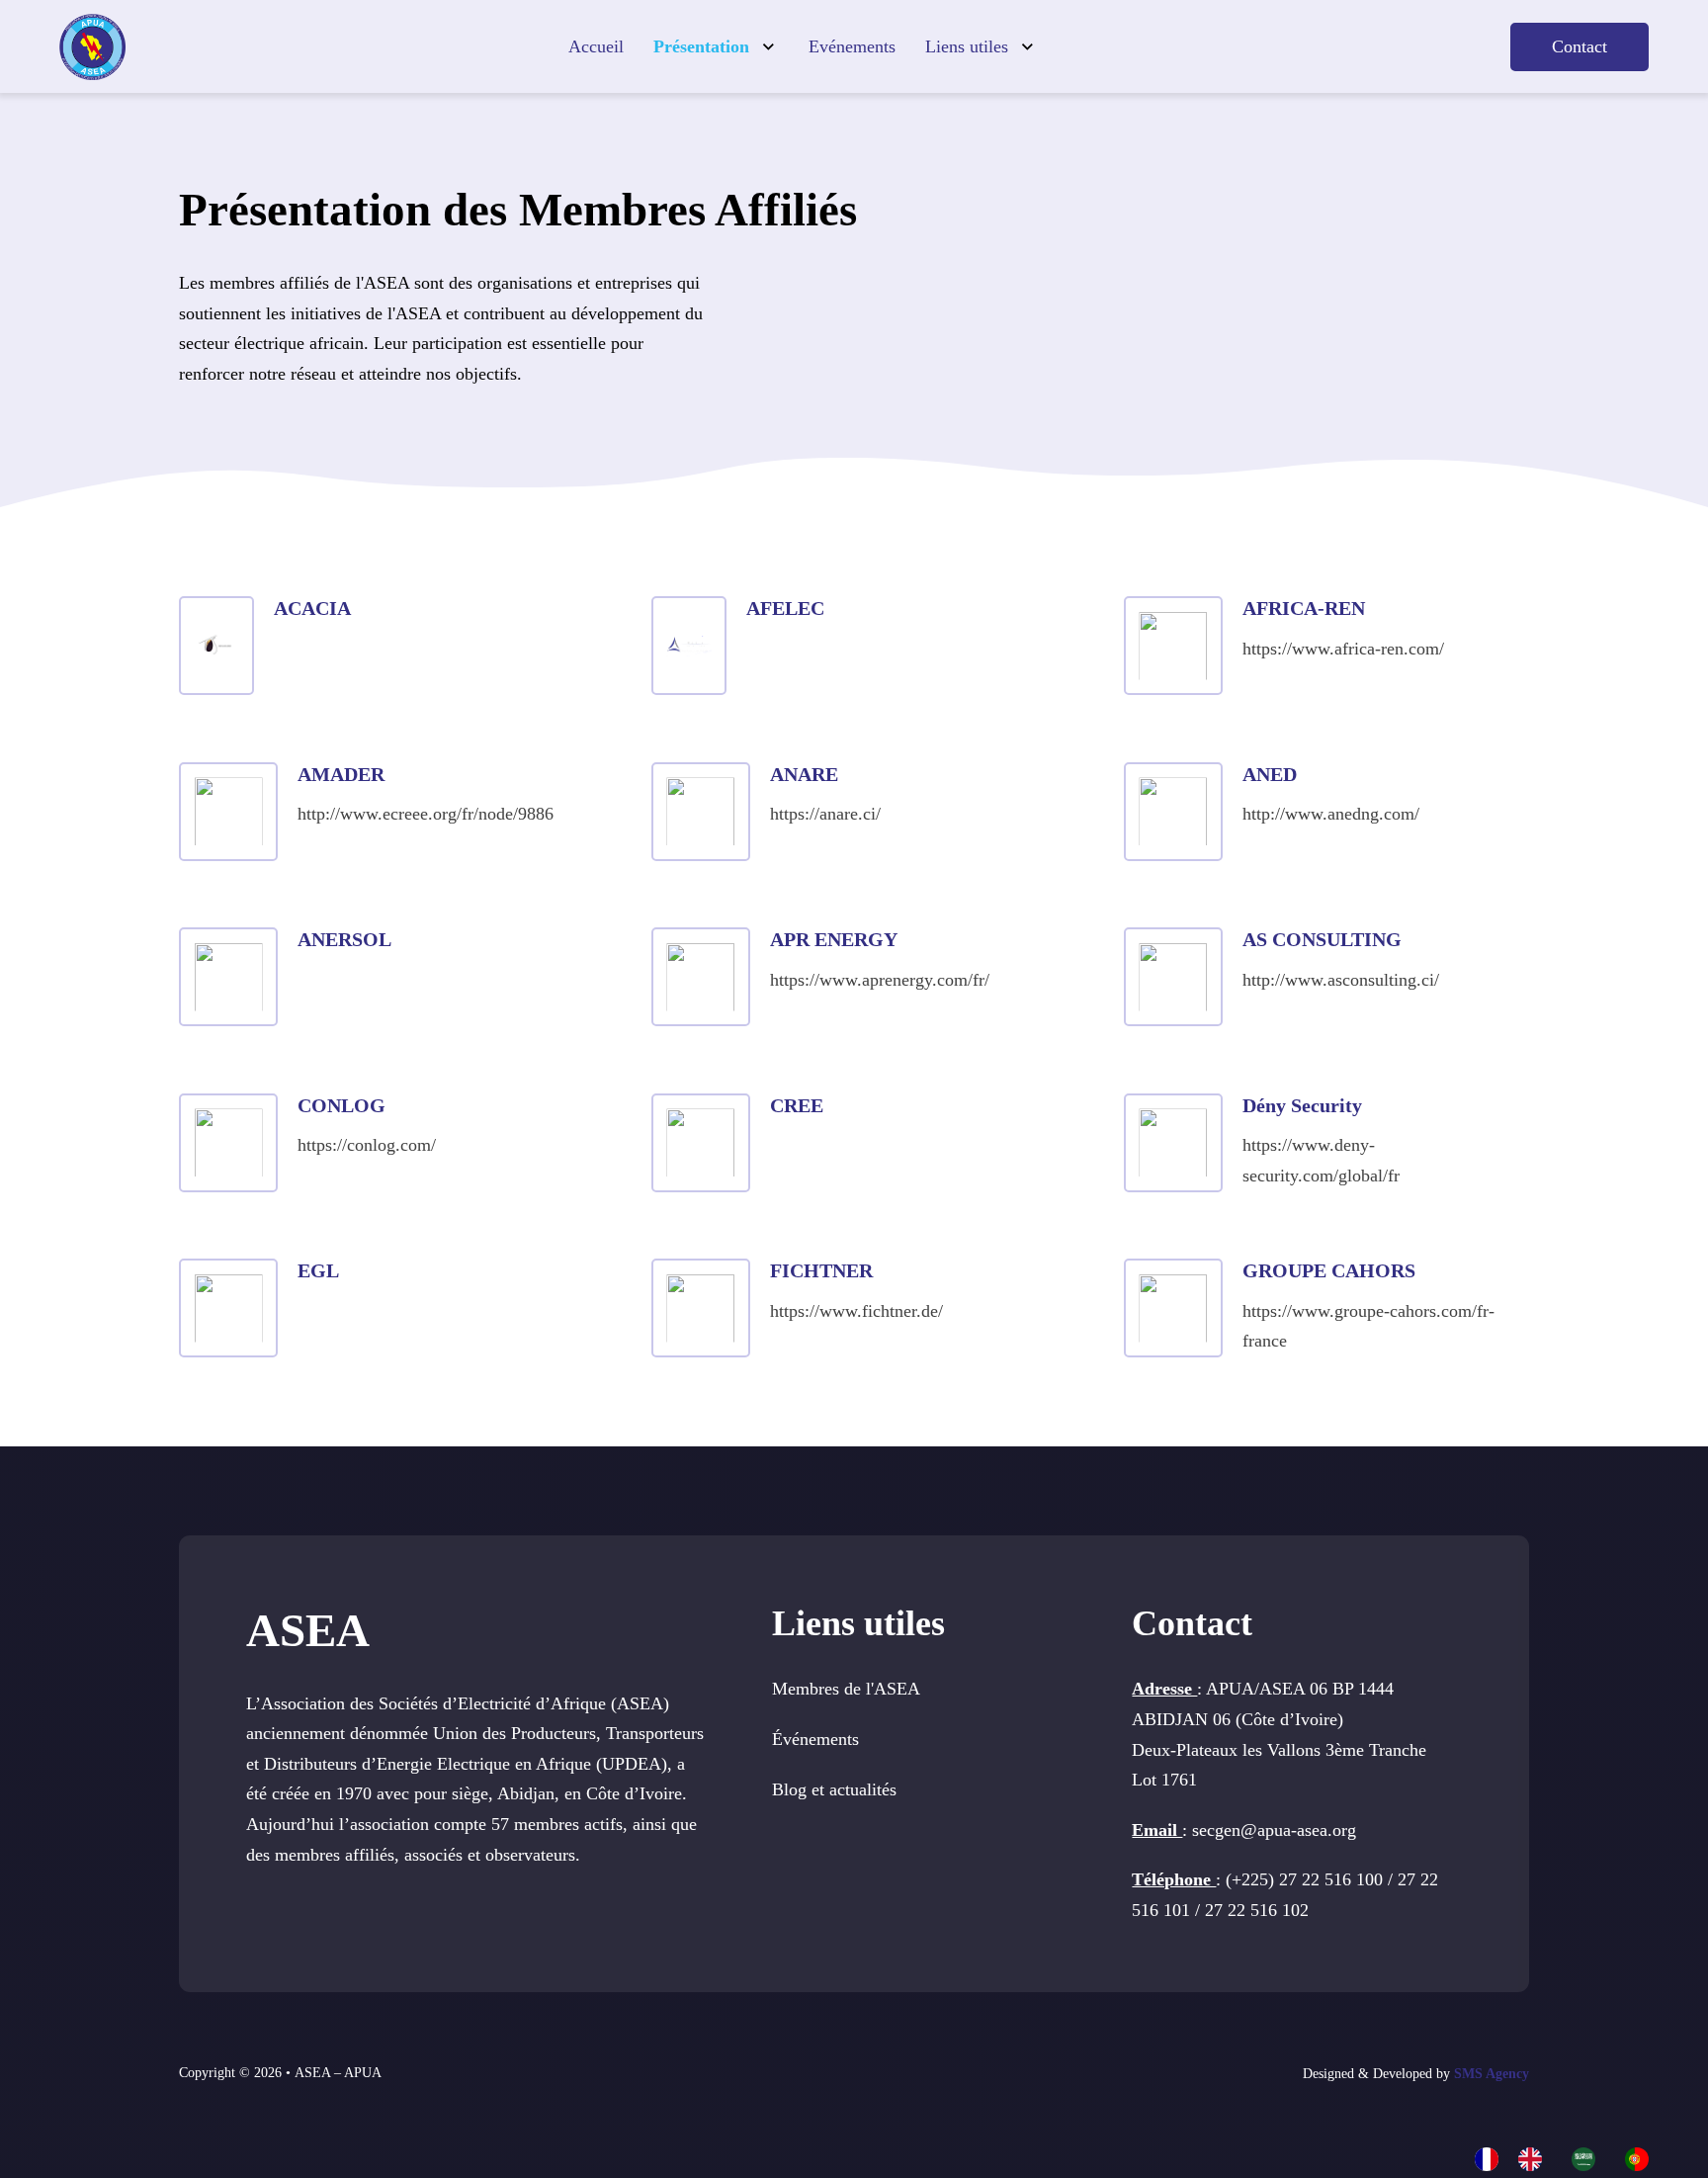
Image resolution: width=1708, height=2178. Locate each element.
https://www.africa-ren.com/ (1343, 649)
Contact (1580, 46)
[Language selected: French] (1572, 2157)
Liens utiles (967, 46)
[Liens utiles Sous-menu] (1027, 47)
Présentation (701, 46)
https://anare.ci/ (825, 814)
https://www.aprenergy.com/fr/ (880, 980)
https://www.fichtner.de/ (856, 1311)
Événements (815, 1739)
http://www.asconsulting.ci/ (1341, 980)
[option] (1535, 2159)
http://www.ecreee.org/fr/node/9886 (426, 814)
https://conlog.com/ (367, 1145)
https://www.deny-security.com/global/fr (1321, 1160)
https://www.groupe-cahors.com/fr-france (1368, 1326)
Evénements (852, 46)
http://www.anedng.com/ (1331, 814)
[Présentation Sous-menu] (769, 47)
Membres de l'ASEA (846, 1689)
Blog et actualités (834, 1789)
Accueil (596, 46)
